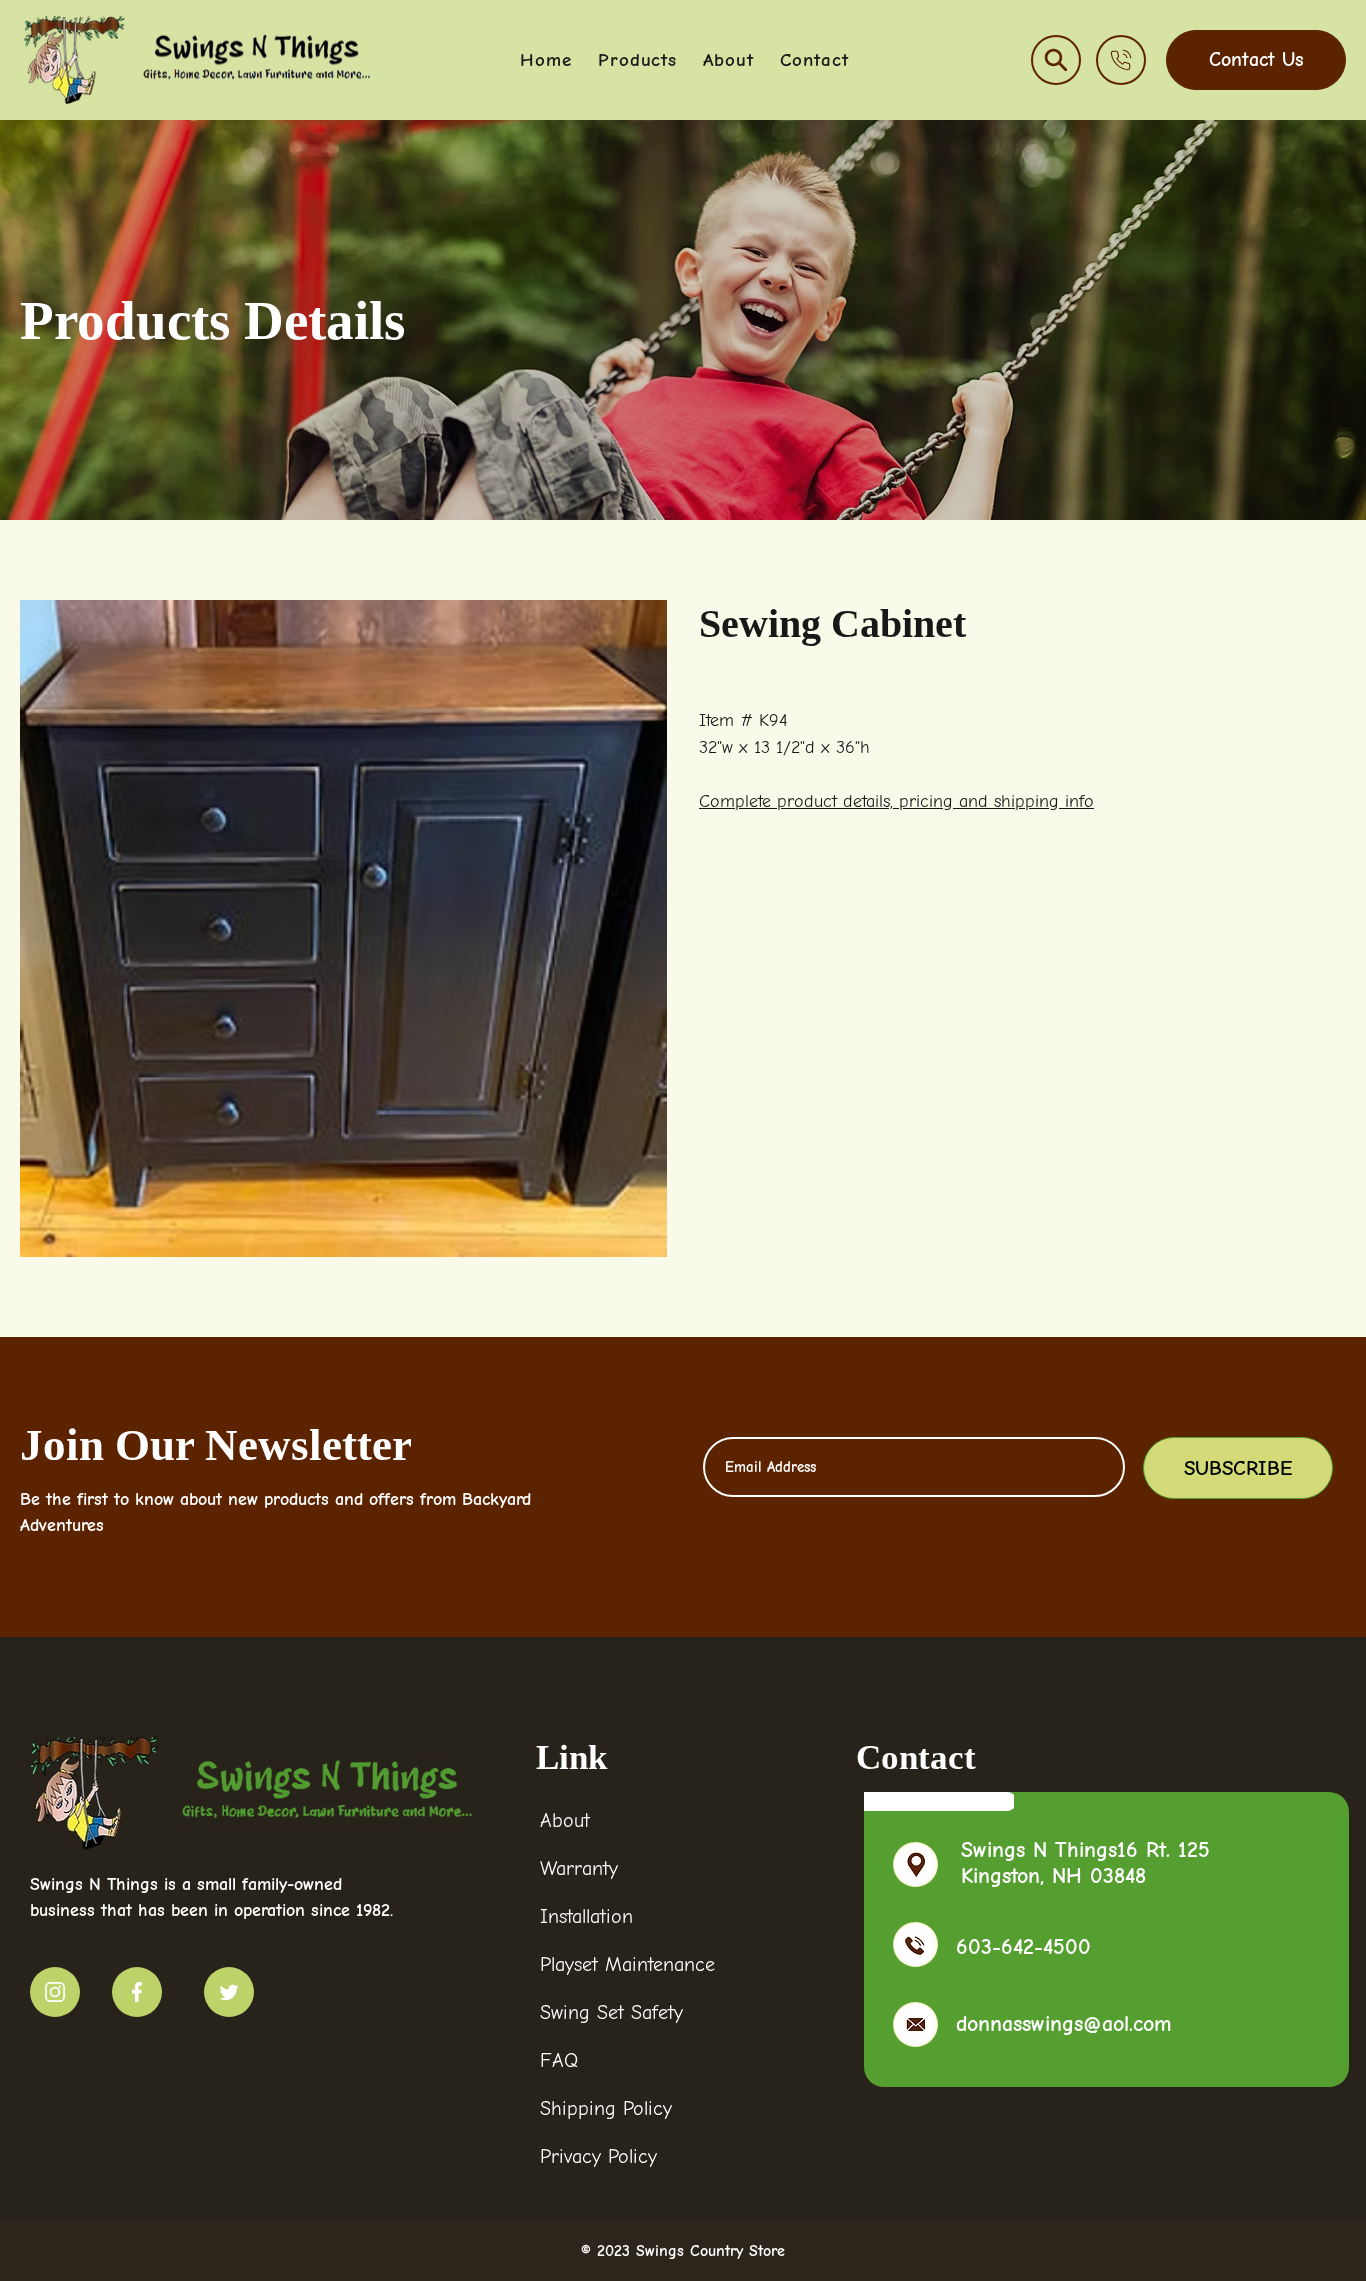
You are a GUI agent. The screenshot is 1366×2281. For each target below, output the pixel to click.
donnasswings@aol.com (1064, 2024)
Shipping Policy (606, 2108)
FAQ (559, 2060)
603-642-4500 (1023, 1947)
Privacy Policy (598, 2156)
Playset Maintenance (627, 1964)
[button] (1056, 60)
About (565, 1820)
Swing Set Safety (611, 2012)
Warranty (579, 1868)
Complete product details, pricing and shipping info (896, 801)
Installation (586, 1916)
